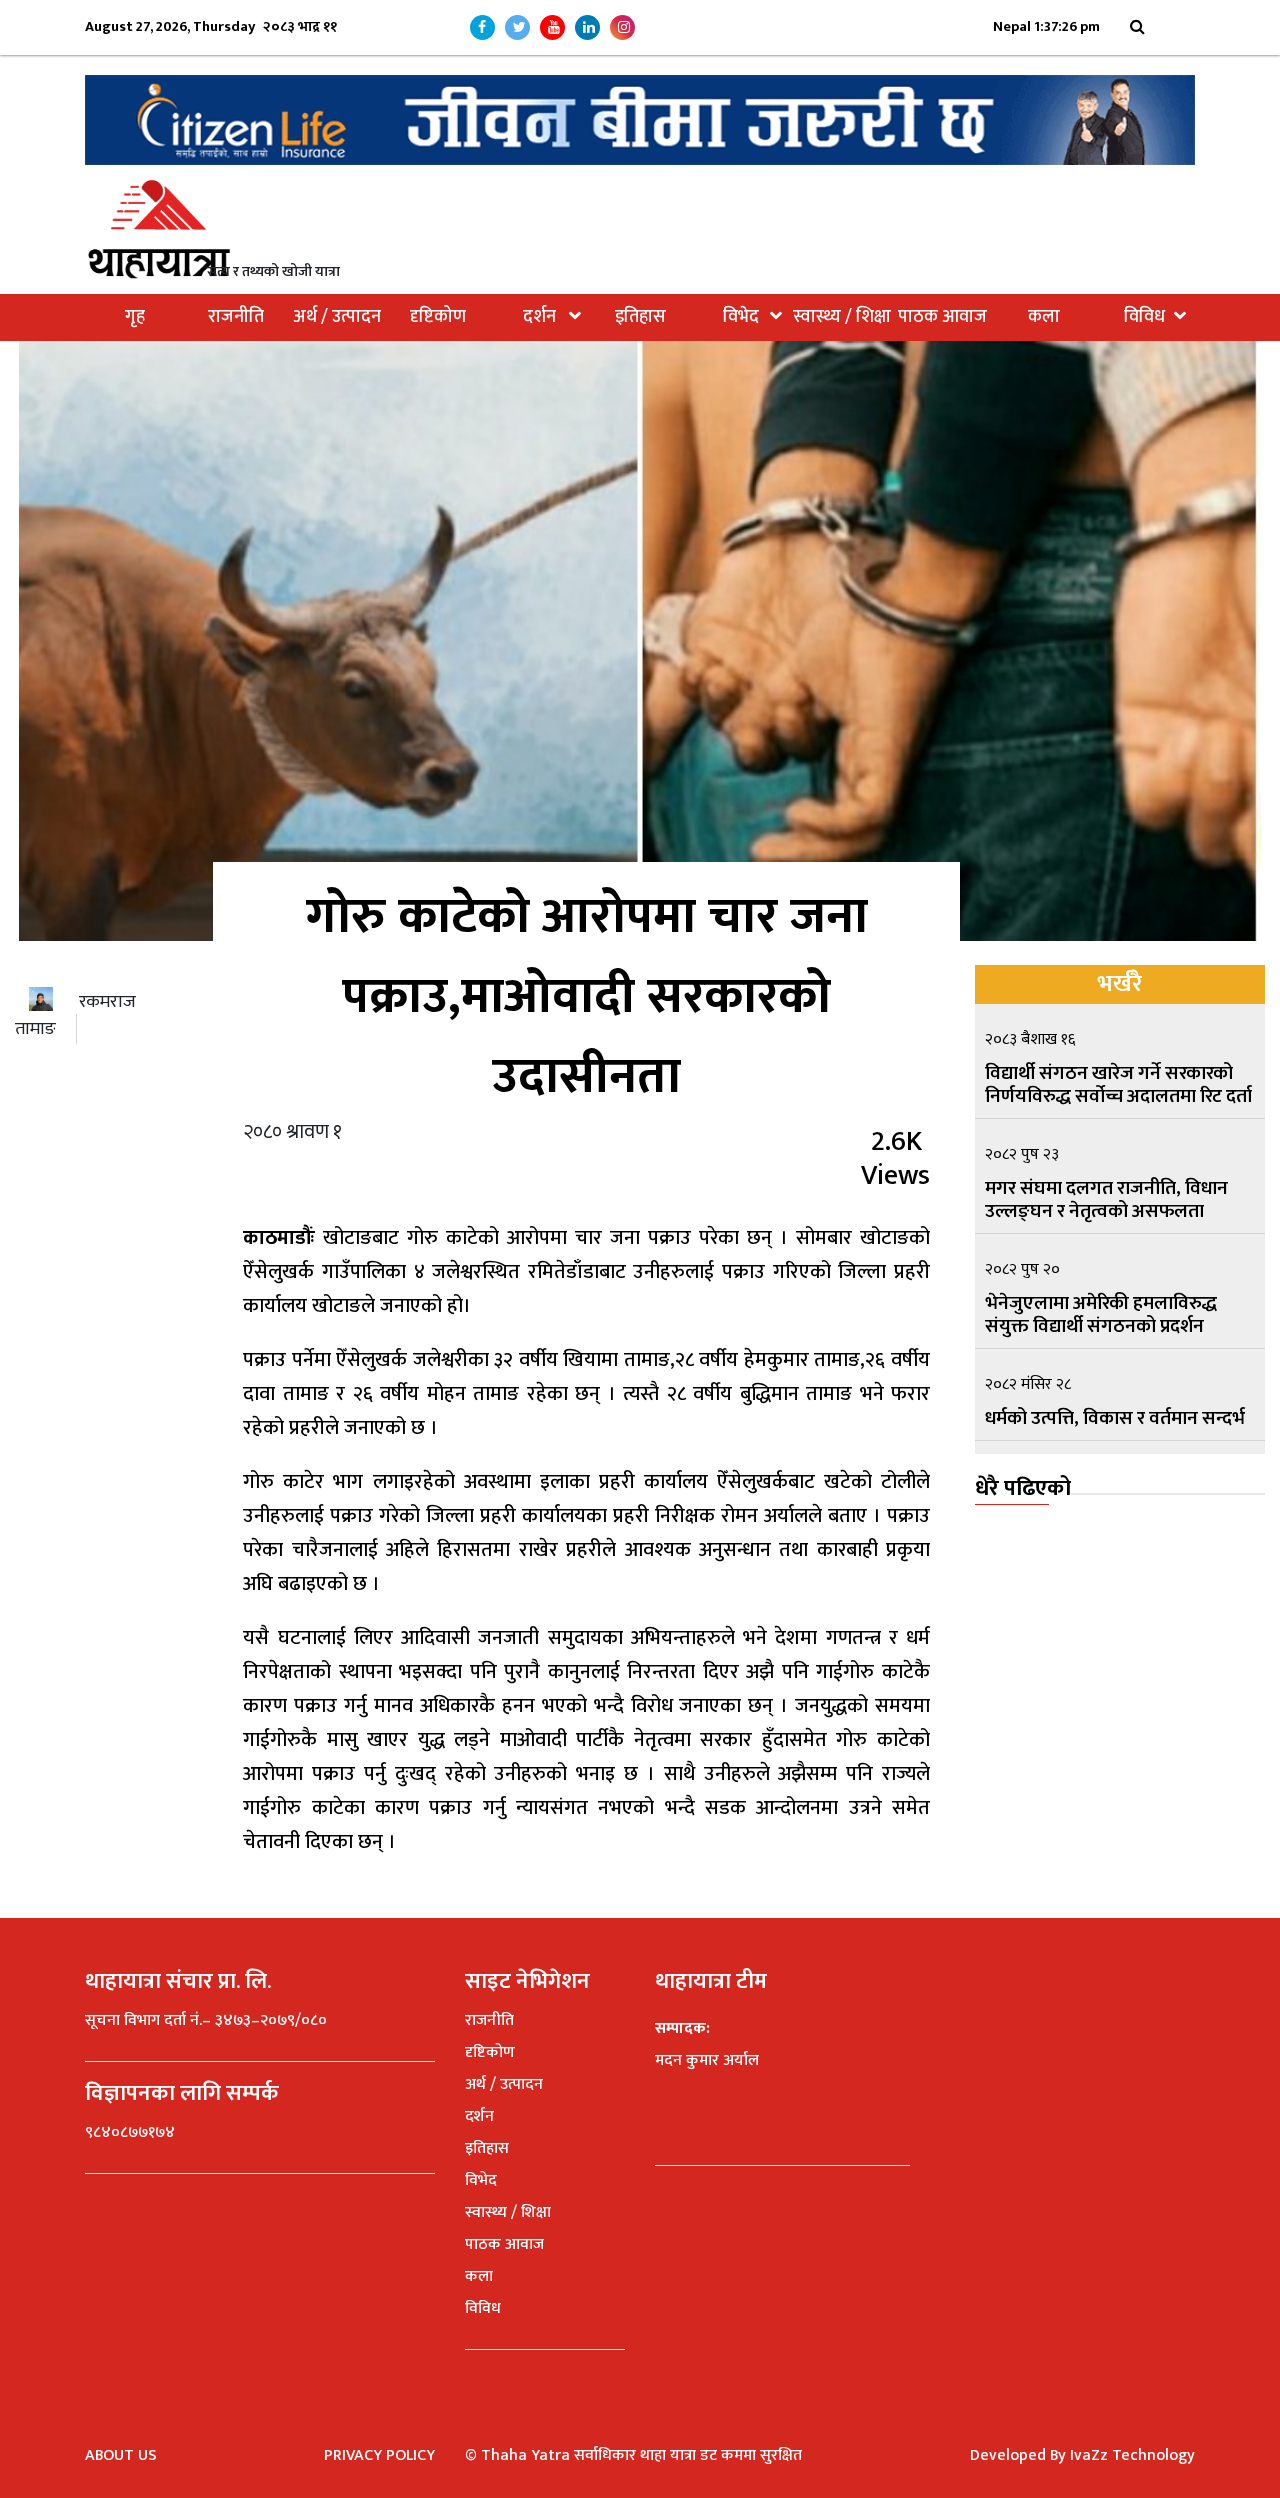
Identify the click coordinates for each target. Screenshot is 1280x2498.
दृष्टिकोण (438, 317)
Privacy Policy (379, 2455)
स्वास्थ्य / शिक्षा (842, 317)
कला (1044, 317)
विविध (1144, 317)
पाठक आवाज (942, 317)
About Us (121, 2455)
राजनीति (236, 317)
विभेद (741, 317)
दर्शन (539, 317)
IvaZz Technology (1132, 2455)
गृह (135, 317)
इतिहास (640, 317)
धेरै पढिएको (1023, 1488)
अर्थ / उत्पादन (337, 317)
